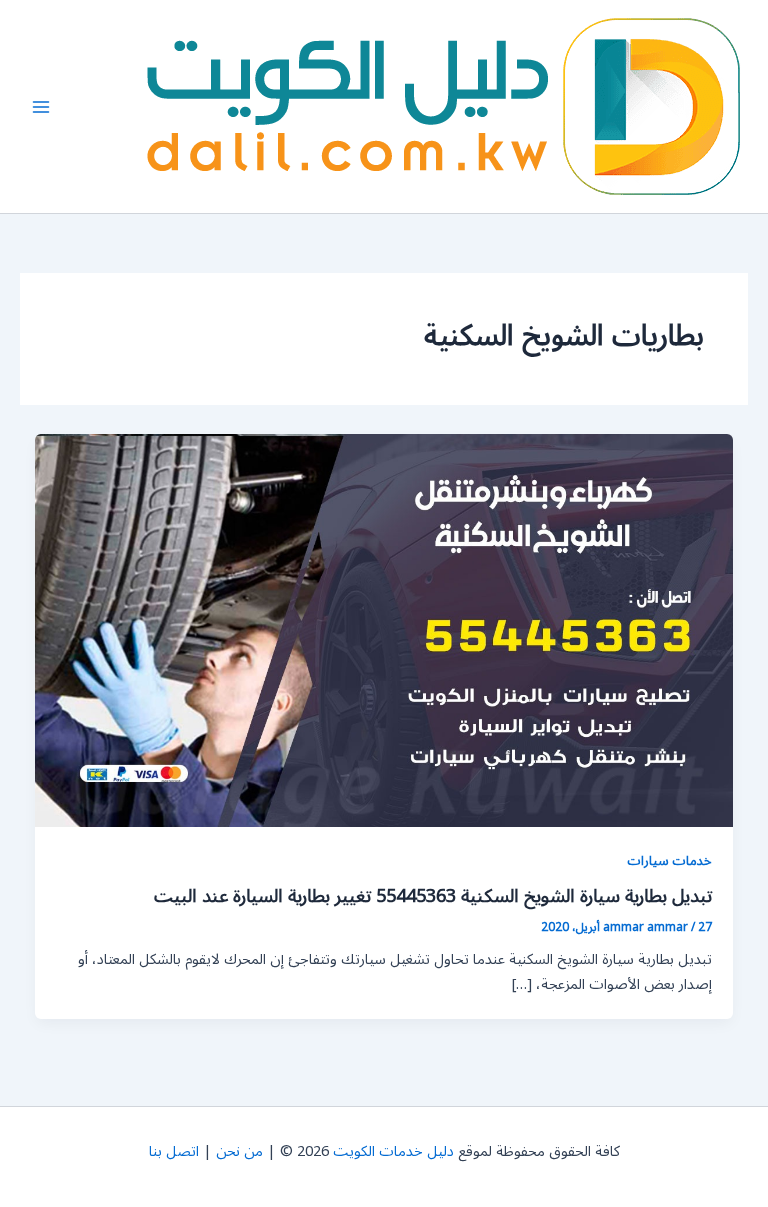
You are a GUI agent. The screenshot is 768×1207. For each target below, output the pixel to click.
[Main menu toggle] (41, 107)
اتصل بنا (174, 1151)
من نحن (239, 1151)
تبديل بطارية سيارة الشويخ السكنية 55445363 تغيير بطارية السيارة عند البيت (433, 896)
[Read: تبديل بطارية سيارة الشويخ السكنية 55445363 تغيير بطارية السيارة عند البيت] (384, 630)
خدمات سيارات (669, 860)
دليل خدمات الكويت (393, 1151)
